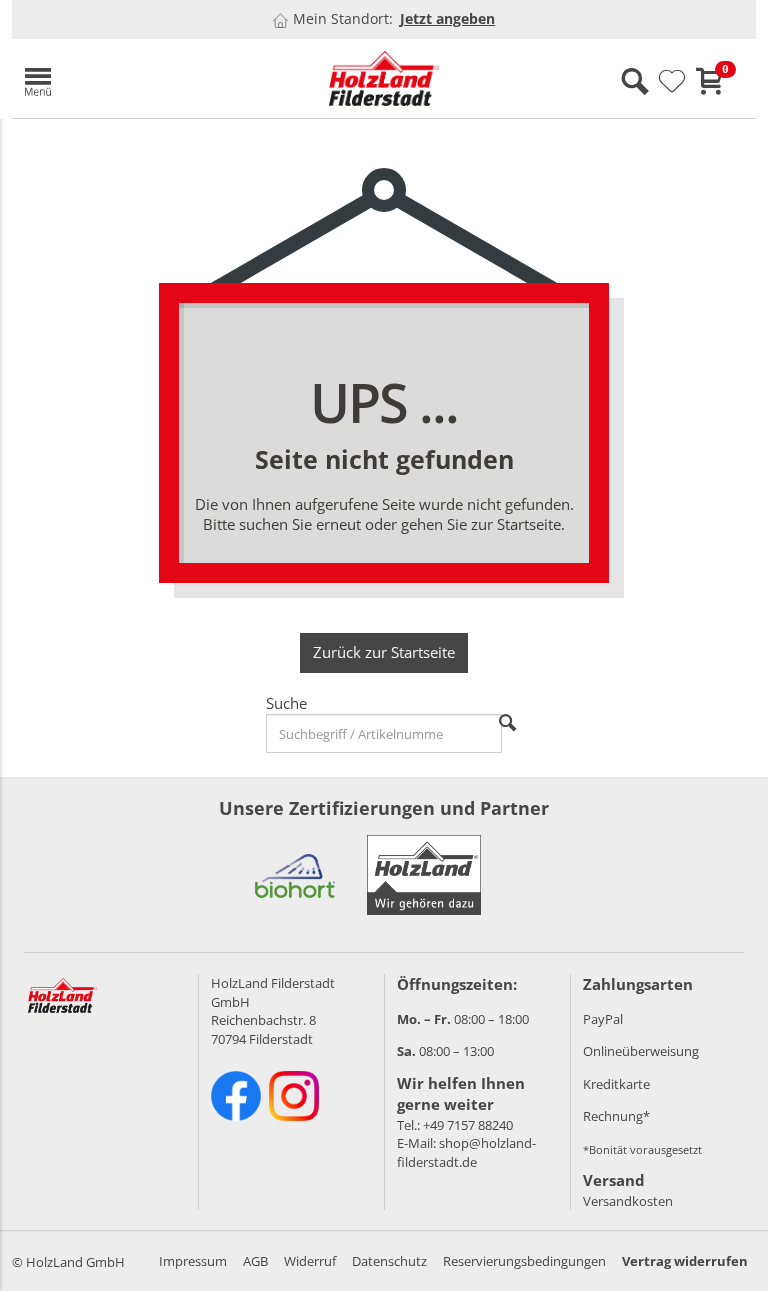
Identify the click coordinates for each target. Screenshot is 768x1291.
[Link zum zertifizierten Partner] (295, 875)
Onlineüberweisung (641, 1051)
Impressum (193, 1261)
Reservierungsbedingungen (524, 1261)
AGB (255, 1261)
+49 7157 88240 (468, 1125)
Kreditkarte (616, 1084)
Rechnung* (616, 1116)
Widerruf (310, 1261)
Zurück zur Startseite (384, 652)
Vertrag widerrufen (685, 1261)
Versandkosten (628, 1201)
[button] (132, 78)
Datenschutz (389, 1261)
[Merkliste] (672, 82)
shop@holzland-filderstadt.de (466, 1152)
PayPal (603, 1019)
